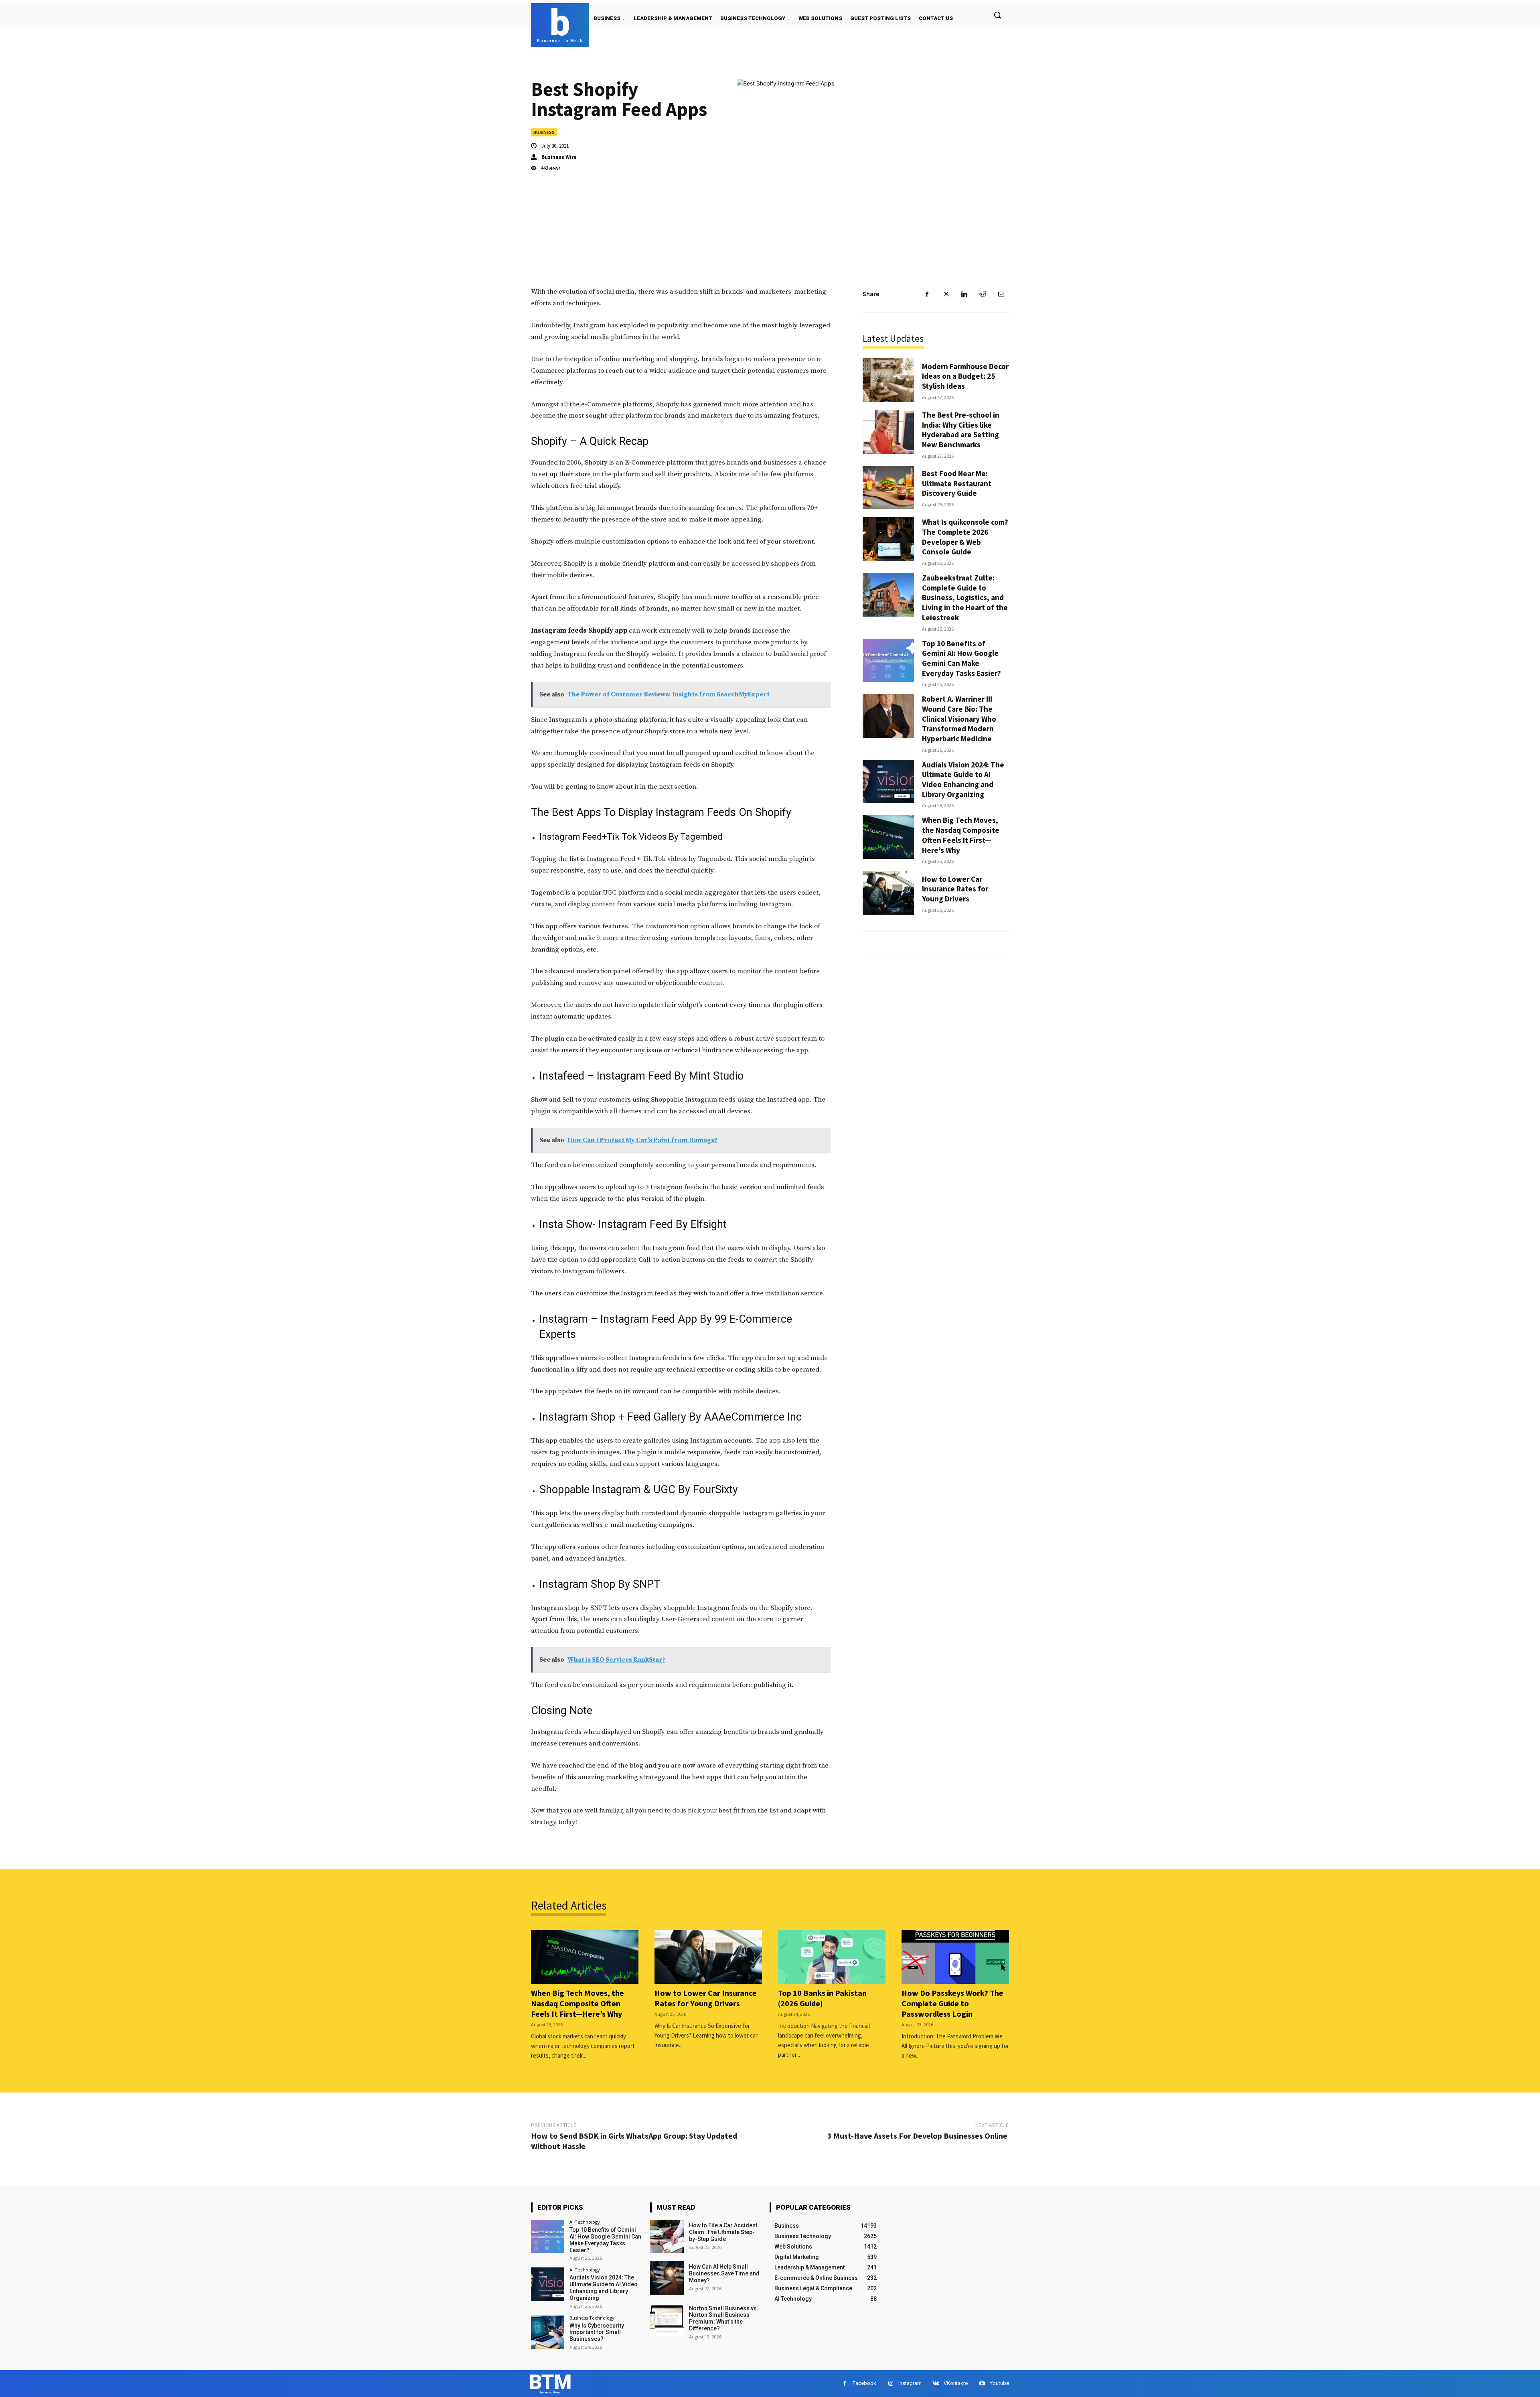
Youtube (999, 2383)
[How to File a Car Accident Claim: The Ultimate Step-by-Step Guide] (667, 2236)
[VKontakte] (936, 2384)
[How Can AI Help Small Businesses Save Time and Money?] (667, 2278)
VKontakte (956, 2383)
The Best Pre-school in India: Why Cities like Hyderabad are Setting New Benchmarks (961, 430)
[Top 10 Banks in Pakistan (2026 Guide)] (832, 1957)
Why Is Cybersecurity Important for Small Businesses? (597, 2332)
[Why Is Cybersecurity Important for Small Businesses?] (548, 2332)
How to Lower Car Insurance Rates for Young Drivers (955, 889)
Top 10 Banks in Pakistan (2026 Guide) (822, 1998)
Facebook (864, 2383)
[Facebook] (927, 294)
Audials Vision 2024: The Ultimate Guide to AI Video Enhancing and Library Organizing (963, 779)
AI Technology (585, 2222)
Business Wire (559, 157)
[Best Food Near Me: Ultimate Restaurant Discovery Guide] (888, 488)
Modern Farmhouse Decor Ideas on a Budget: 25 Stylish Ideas (965, 376)
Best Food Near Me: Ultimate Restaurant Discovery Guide (957, 483)
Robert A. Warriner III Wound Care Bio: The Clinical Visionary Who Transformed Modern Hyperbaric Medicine (959, 719)
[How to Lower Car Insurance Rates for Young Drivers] (888, 893)
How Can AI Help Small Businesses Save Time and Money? (724, 2273)
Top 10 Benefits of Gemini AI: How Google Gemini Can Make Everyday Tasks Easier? (961, 658)
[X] (946, 294)
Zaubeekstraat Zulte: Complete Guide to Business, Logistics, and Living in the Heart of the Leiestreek (965, 598)
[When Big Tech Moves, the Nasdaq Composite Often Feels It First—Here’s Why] (888, 837)
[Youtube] (982, 2384)
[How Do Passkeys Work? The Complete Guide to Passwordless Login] (955, 1957)
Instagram (910, 2383)
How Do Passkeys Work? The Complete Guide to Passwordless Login (952, 2003)
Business (544, 132)
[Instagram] (891, 2384)
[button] (997, 15)
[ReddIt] (983, 294)
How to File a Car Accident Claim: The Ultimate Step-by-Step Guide (723, 2232)
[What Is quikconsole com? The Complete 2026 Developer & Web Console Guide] (888, 539)
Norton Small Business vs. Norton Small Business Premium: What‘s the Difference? (724, 2318)
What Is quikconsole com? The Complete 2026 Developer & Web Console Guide (965, 537)
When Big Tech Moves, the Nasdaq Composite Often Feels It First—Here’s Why (961, 835)
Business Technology (592, 2318)
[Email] (1001, 294)
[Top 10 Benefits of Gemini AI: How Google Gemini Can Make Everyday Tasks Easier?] (888, 661)
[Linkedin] (964, 294)
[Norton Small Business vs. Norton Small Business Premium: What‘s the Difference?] (667, 2319)
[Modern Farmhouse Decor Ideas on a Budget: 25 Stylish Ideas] (888, 380)
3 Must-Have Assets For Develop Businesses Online (918, 2136)
